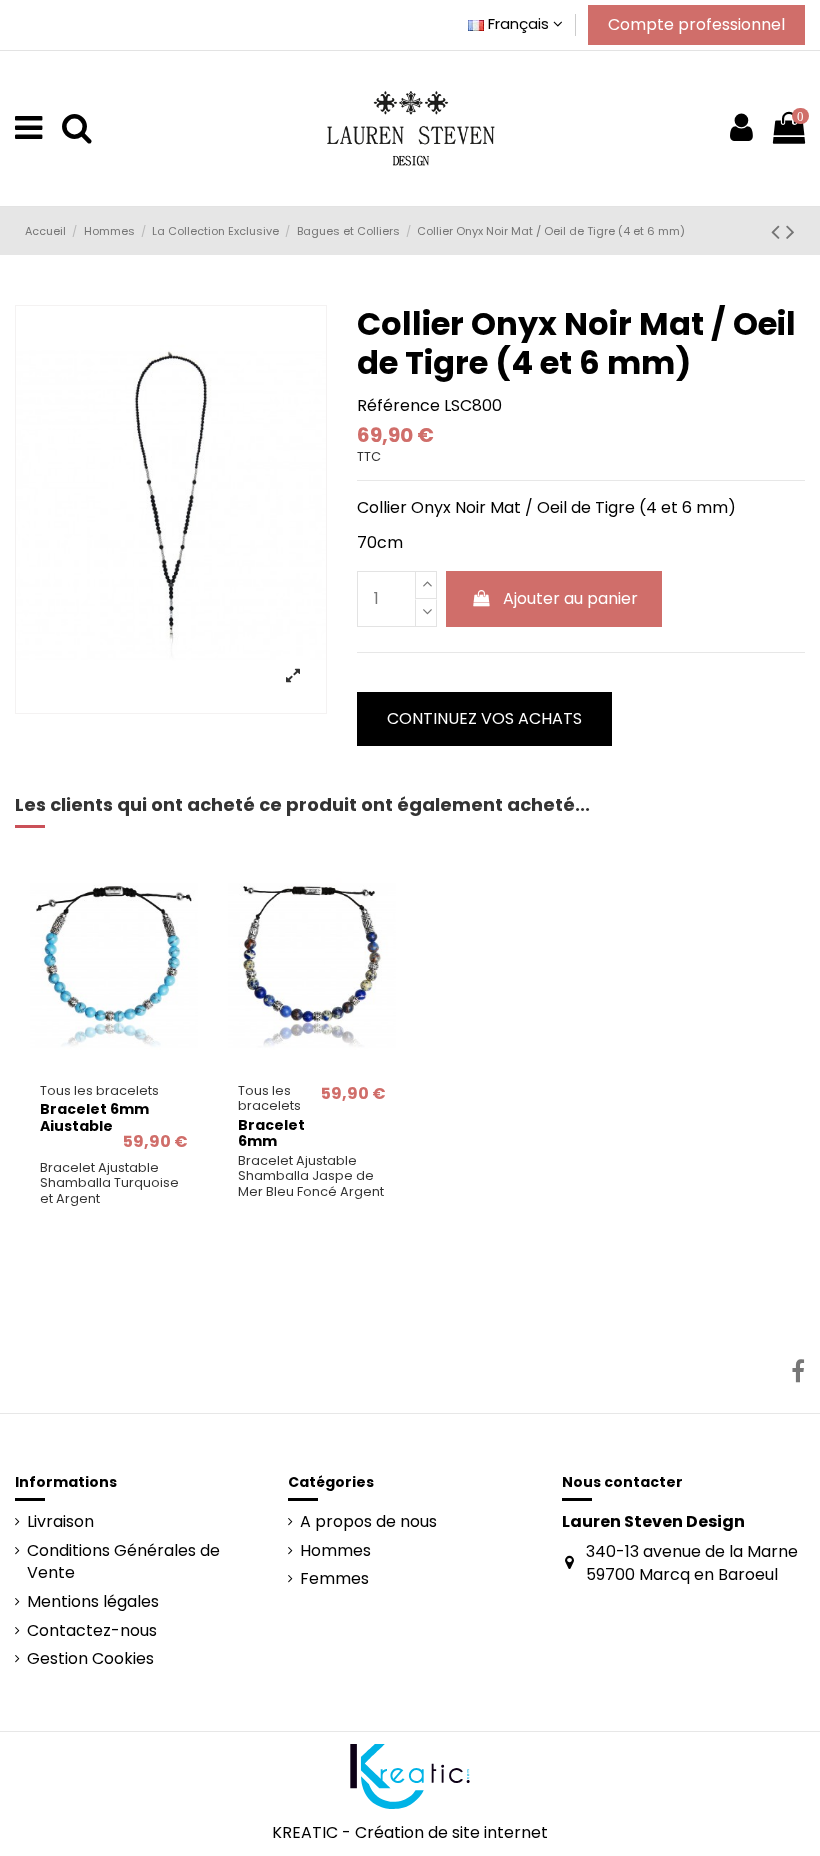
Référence (398, 406)
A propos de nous (368, 1522)
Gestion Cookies (90, 1659)
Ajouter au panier (570, 598)
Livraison (60, 1522)
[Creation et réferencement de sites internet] (410, 1775)
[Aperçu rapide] (114, 1065)
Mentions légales (93, 1602)
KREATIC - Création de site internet (410, 1832)
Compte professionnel (696, 24)
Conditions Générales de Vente (123, 1562)
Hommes (335, 1551)
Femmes (334, 1579)
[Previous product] (778, 231)
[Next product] (790, 231)
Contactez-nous (92, 1631)
